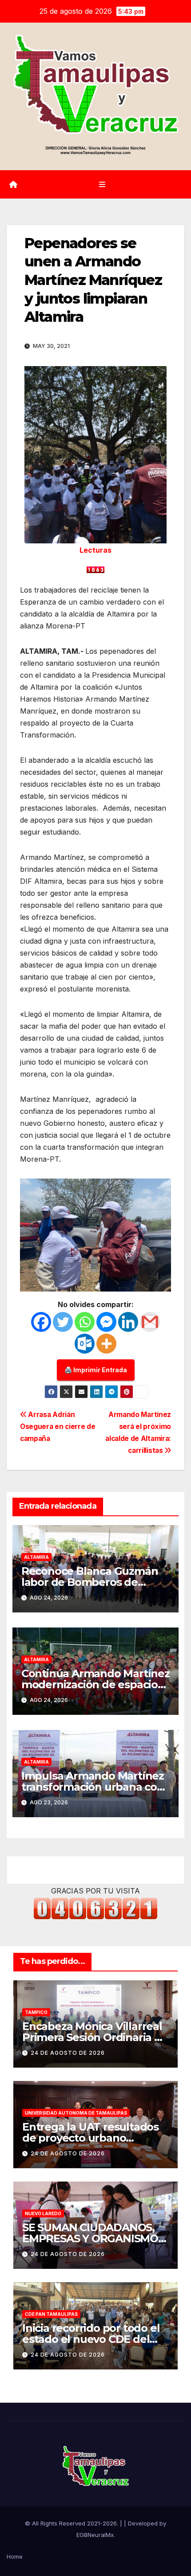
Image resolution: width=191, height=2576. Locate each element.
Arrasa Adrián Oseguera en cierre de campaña (58, 1427)
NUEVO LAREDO (43, 2213)
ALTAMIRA (36, 1557)
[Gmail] (150, 1322)
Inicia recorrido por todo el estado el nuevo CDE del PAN (91, 2339)
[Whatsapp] (85, 1322)
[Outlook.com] (85, 1344)
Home (15, 2556)
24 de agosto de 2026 (68, 2053)
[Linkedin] (128, 1322)
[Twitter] (63, 1322)
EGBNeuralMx (95, 2535)
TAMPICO (36, 2012)
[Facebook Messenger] (106, 1322)
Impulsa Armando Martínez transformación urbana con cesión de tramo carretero (93, 1787)
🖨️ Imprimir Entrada (96, 1370)
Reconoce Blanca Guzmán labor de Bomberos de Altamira (90, 1582)
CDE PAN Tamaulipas (51, 2314)
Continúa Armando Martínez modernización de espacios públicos (95, 1684)
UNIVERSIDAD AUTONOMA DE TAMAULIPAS (76, 2113)
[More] (106, 1344)
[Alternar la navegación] (102, 185)
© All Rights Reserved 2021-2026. (72, 2523)
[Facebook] (41, 1322)
